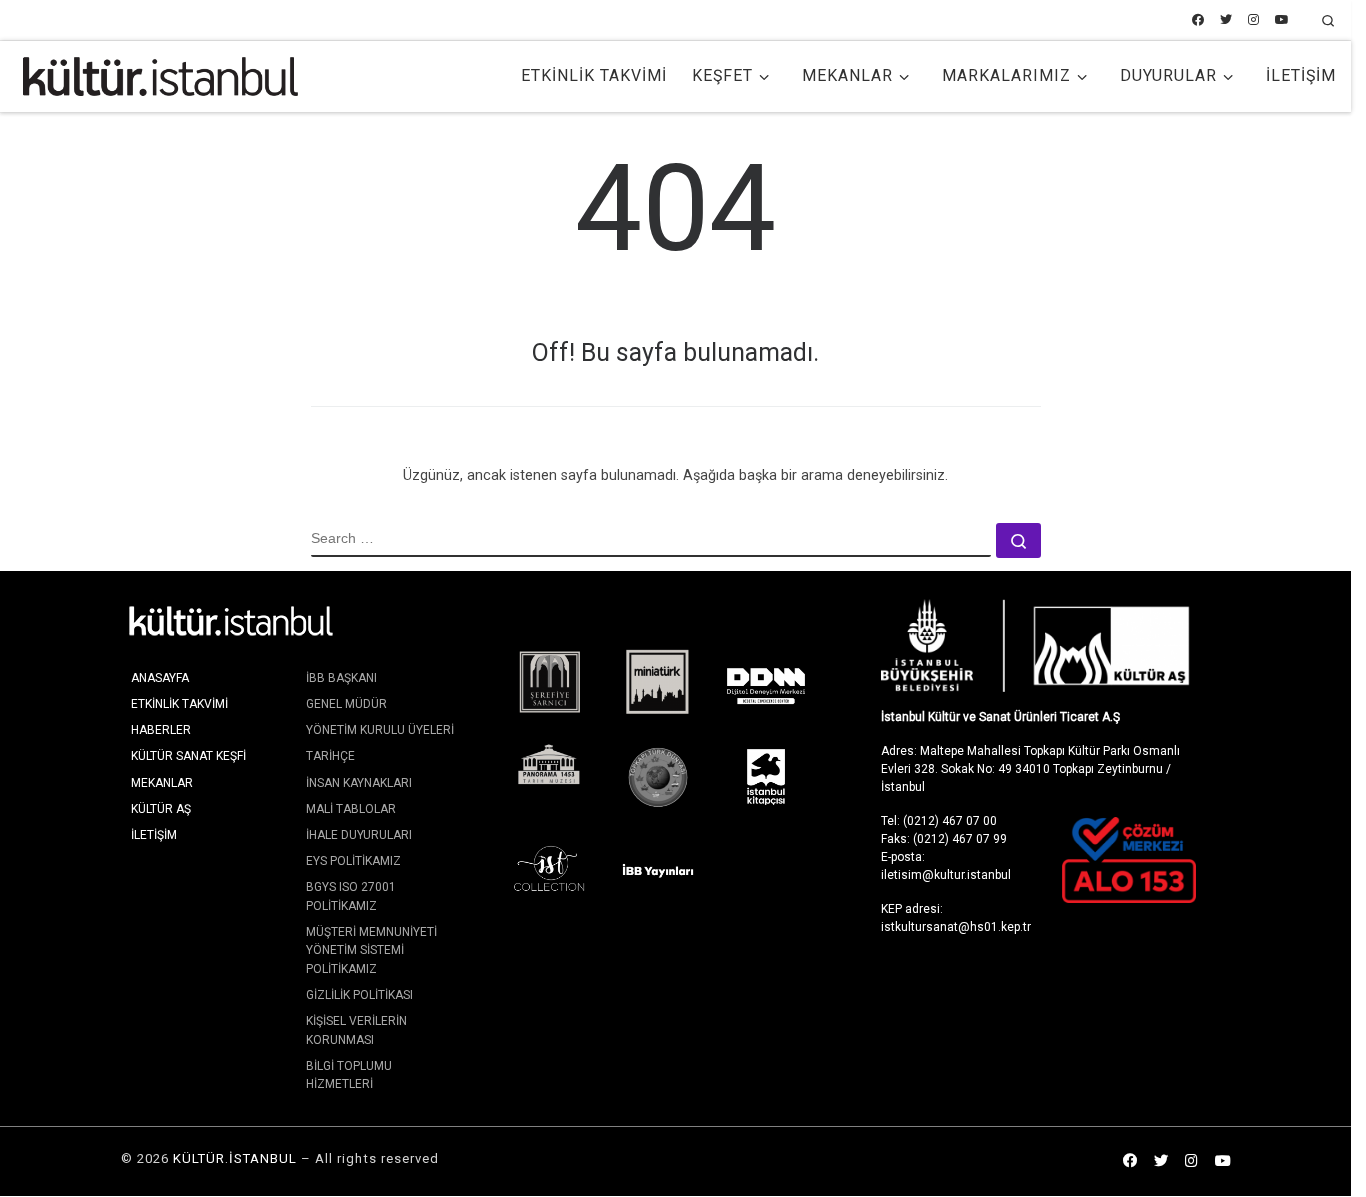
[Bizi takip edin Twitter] (1226, 20)
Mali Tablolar (351, 809)
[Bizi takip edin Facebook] (1198, 20)
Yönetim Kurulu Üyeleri (380, 730)
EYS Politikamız (353, 861)
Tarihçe (330, 756)
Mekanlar (162, 783)
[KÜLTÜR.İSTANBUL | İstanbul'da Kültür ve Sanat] (160, 74)
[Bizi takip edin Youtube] (1282, 20)
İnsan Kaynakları (359, 783)
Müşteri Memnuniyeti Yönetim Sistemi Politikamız (371, 950)
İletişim (154, 835)
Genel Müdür (346, 704)
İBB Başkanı (341, 678)
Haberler (161, 730)
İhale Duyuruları (359, 835)
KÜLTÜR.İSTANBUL (235, 1158)
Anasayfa (160, 678)
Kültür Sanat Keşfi (188, 756)
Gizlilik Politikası (359, 995)
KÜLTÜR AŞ (161, 809)
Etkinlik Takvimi (179, 704)
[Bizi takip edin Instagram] (1253, 20)
